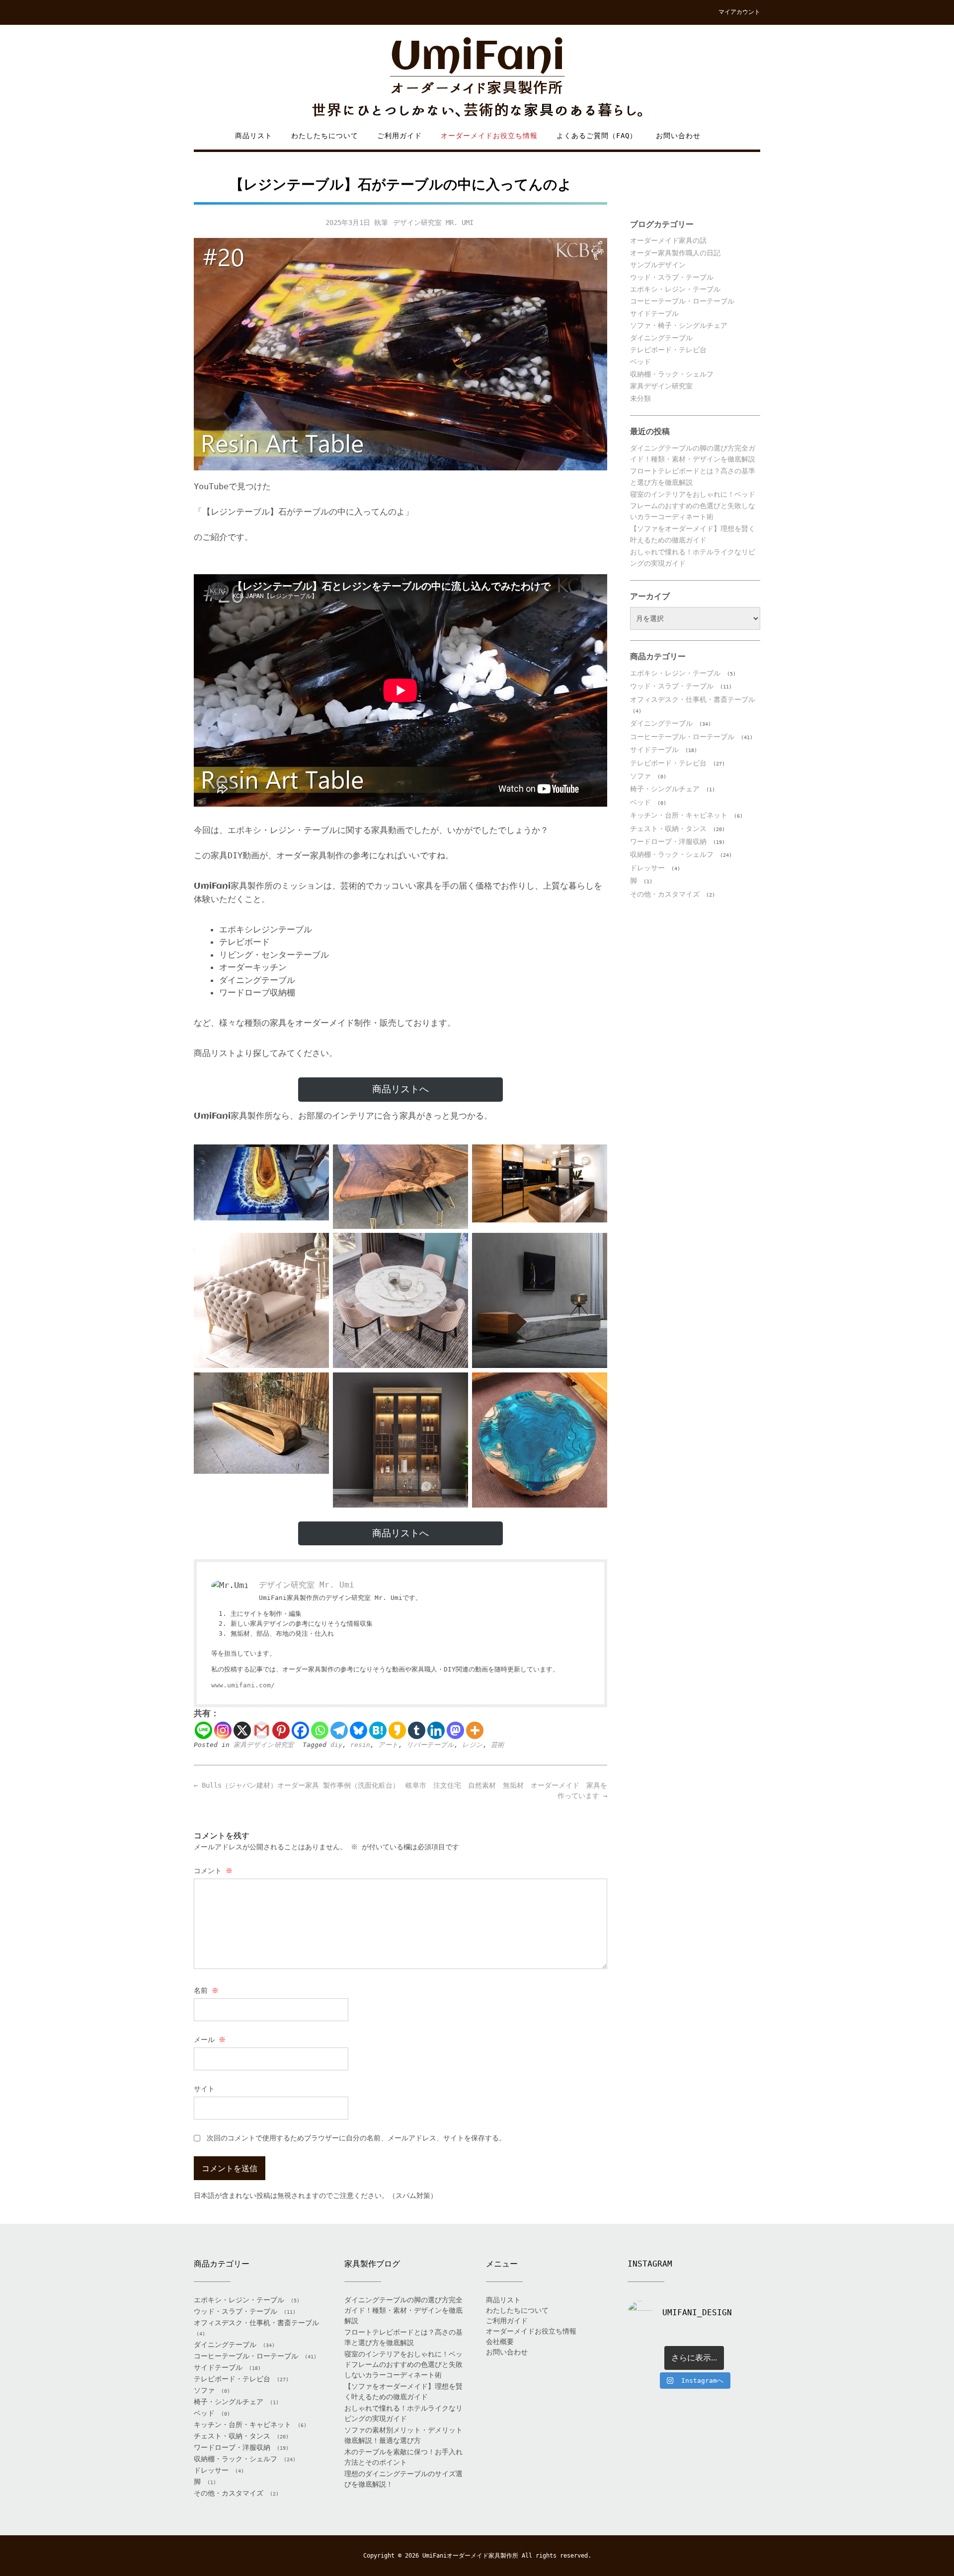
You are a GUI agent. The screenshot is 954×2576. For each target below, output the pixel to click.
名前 (206, 1990)
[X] (242, 1730)
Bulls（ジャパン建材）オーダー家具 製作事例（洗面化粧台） (297, 1785)
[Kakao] (397, 1730)
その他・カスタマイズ (665, 894)
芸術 (497, 1745)
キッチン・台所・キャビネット (679, 815)
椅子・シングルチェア (665, 789)
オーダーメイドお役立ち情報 (489, 136)
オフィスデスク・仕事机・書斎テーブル (693, 699)
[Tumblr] (417, 1730)
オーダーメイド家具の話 (668, 240)
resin (360, 1745)
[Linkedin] (436, 1730)
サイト (204, 2089)
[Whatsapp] (320, 1730)
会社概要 (500, 2342)
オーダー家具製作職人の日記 (675, 253)
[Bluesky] (358, 1730)
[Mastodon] (455, 1730)
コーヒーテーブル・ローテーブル (682, 301)
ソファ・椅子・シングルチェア (679, 325)
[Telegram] (339, 1730)
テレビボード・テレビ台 (668, 350)
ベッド (640, 362)
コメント (213, 1871)
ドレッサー (647, 868)
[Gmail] (262, 1730)
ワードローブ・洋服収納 (668, 841)
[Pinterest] (281, 1730)
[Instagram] (223, 1730)
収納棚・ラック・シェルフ (672, 374)
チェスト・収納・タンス (668, 829)
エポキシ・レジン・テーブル (675, 289)
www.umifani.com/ (243, 1685)
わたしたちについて (325, 136)
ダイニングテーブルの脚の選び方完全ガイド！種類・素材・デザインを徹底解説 (403, 2310)
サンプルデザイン (658, 265)
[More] (475, 1730)
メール (210, 2040)
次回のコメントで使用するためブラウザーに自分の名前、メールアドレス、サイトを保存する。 (356, 2138)
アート (388, 1745)
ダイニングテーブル (661, 338)
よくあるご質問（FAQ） (597, 136)
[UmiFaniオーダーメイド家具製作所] (477, 78)
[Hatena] (378, 1730)
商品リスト (254, 136)
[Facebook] (300, 1730)
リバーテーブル (430, 1745)
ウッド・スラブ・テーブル (672, 277)
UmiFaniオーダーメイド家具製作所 (470, 2556)
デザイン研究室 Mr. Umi (433, 223)
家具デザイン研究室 (264, 1745)
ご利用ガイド (399, 136)
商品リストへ (400, 1089)
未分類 (640, 398)
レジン (473, 1745)
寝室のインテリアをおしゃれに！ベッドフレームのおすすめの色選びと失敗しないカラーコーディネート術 (693, 505)
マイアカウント (739, 12)
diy (336, 1745)
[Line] (203, 1730)
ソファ (640, 776)
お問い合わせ (678, 136)
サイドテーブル (654, 313)
